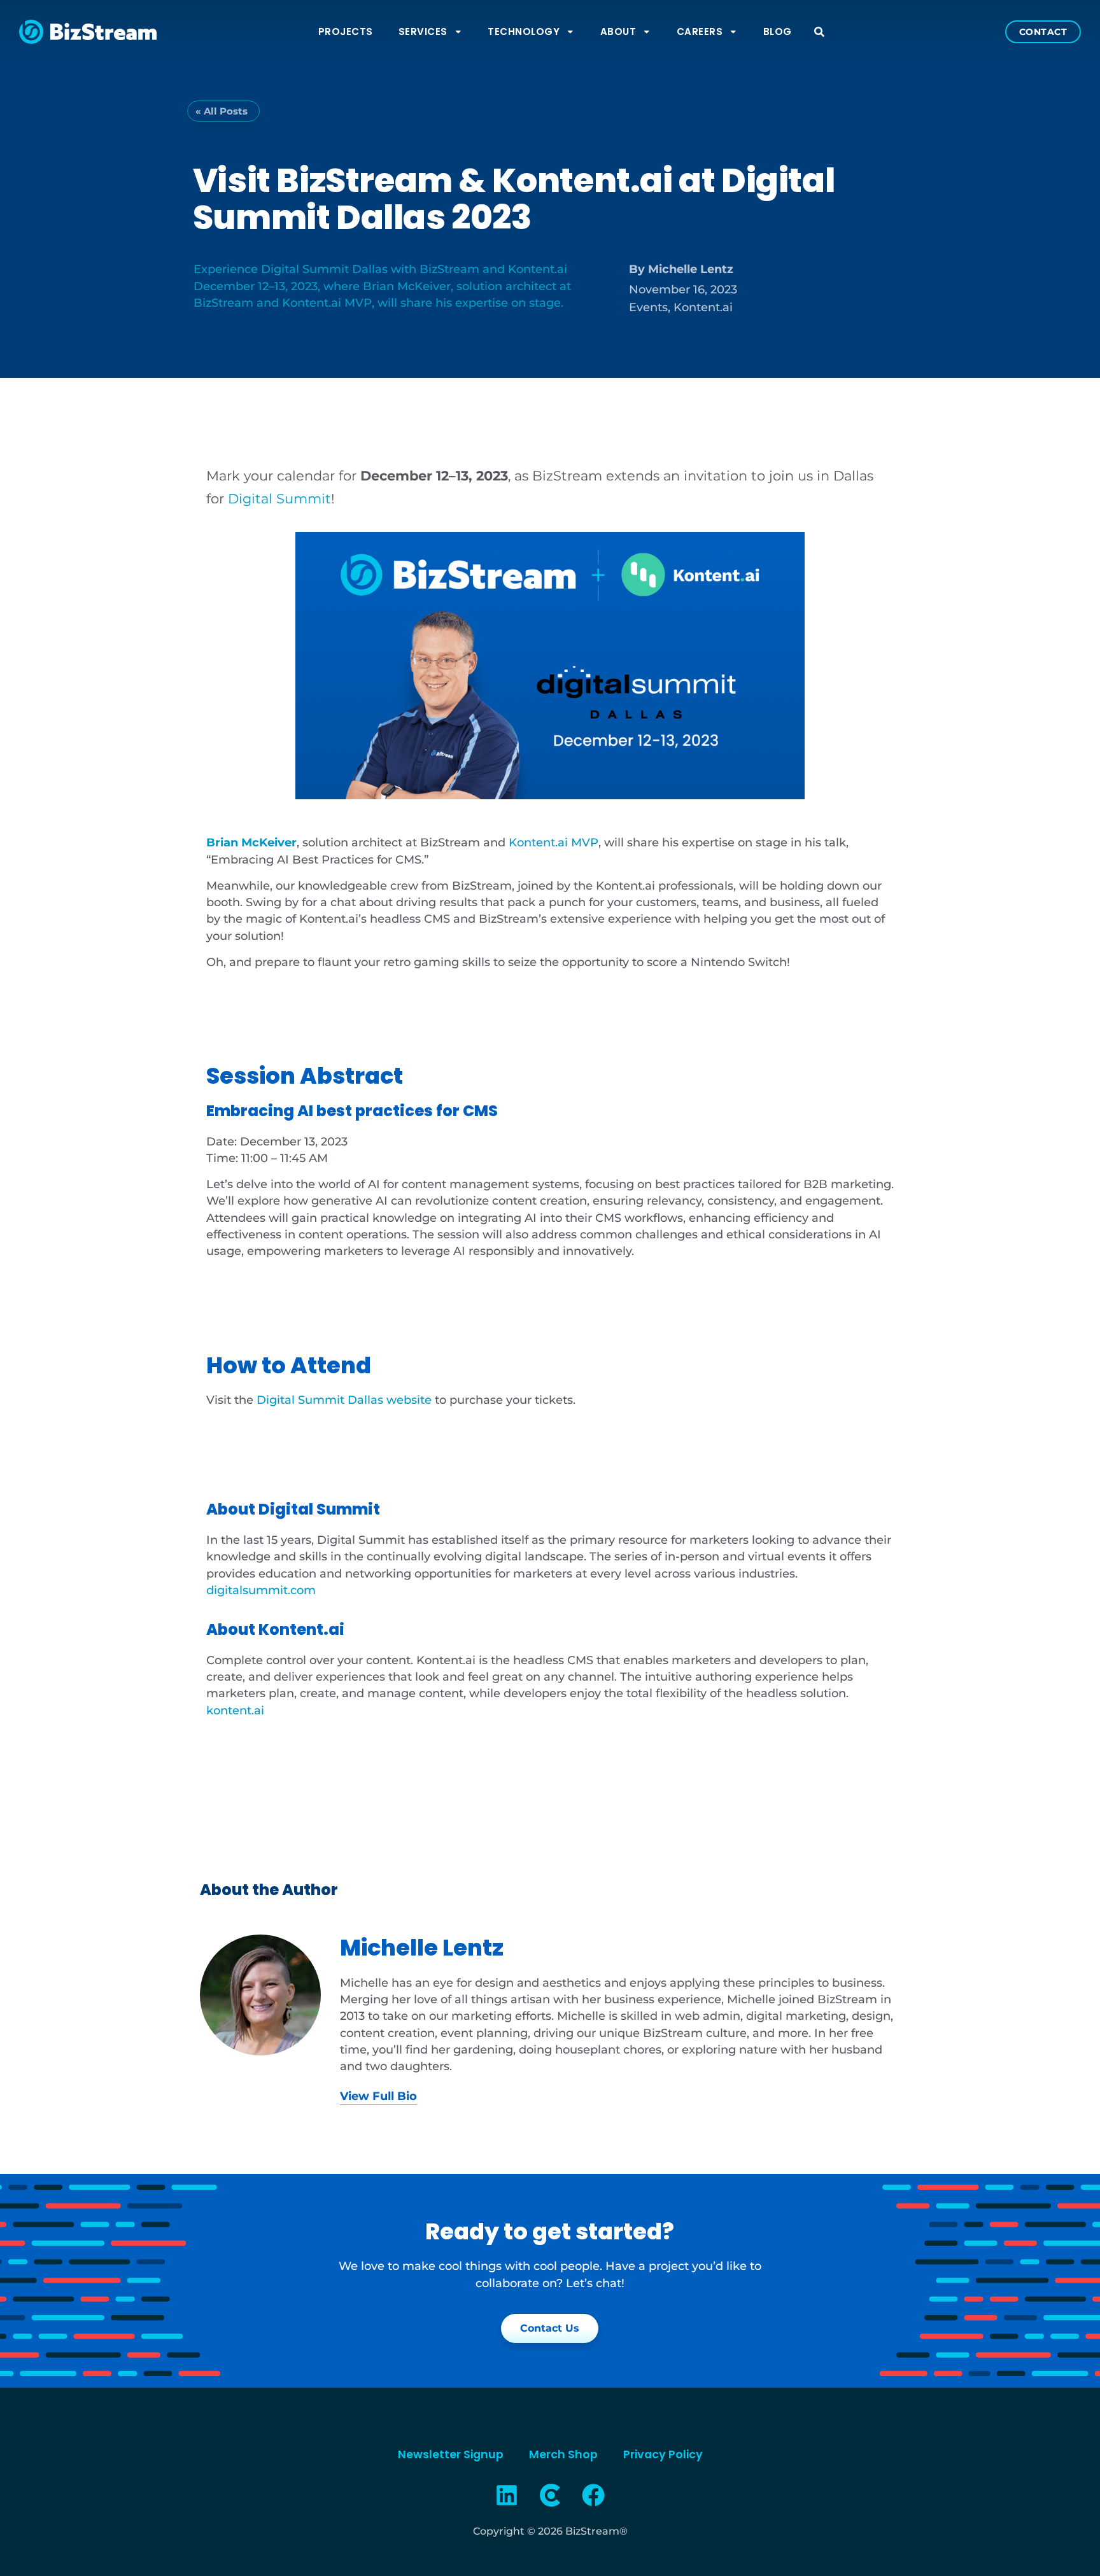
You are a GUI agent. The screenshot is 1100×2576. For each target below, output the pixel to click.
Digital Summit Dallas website (344, 1400)
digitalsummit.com (261, 1590)
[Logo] (550, 2495)
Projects (346, 31)
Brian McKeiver (251, 842)
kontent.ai (235, 1710)
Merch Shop (563, 2454)
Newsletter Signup (451, 2454)
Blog (778, 31)
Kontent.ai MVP (554, 842)
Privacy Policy (663, 2454)
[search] (819, 32)
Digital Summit (279, 499)
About (618, 31)
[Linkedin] (507, 2495)
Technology (524, 31)
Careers (700, 31)
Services (423, 31)
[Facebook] (593, 2495)
